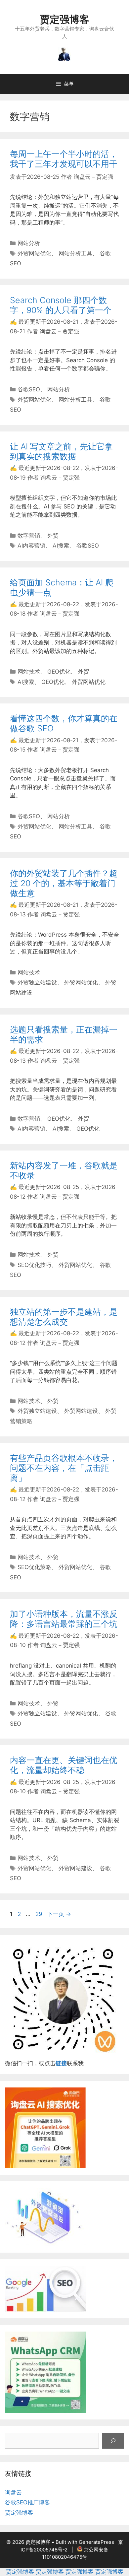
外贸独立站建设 (37, 982)
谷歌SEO (29, 389)
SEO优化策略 (34, 1567)
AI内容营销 (31, 546)
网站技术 (29, 672)
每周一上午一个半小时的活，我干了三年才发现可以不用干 (64, 159)
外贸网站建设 (81, 1411)
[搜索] (113, 2441)
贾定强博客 (64, 19)
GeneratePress (96, 2542)
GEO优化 (59, 672)
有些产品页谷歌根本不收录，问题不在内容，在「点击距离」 (64, 1468)
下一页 (59, 1914)
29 (39, 1914)
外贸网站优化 (34, 253)
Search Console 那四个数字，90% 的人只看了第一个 (61, 305)
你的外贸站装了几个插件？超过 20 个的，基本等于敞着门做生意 (64, 883)
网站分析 (29, 243)
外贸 (53, 536)
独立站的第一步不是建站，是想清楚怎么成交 (64, 1317)
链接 (61, 2063)
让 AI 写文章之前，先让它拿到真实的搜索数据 (61, 451)
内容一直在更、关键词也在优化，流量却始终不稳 (64, 1765)
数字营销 (29, 536)
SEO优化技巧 (34, 1265)
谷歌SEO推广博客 (27, 2502)
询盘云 (13, 2492)
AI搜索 (61, 546)
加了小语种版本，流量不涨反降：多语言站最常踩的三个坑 (64, 1619)
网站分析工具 (75, 253)
